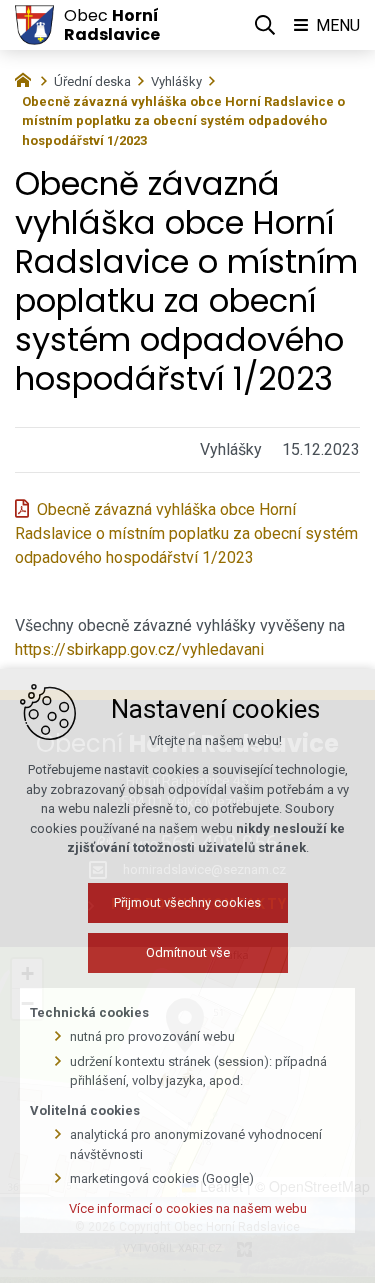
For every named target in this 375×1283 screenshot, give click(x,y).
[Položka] (28, 78)
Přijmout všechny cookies (187, 902)
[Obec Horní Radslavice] (34, 25)
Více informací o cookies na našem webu (188, 1208)
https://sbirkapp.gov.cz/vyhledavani (139, 649)
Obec (112, 25)
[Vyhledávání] (265, 25)
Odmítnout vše (188, 952)
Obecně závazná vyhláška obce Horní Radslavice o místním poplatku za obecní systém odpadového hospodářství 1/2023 (186, 533)
